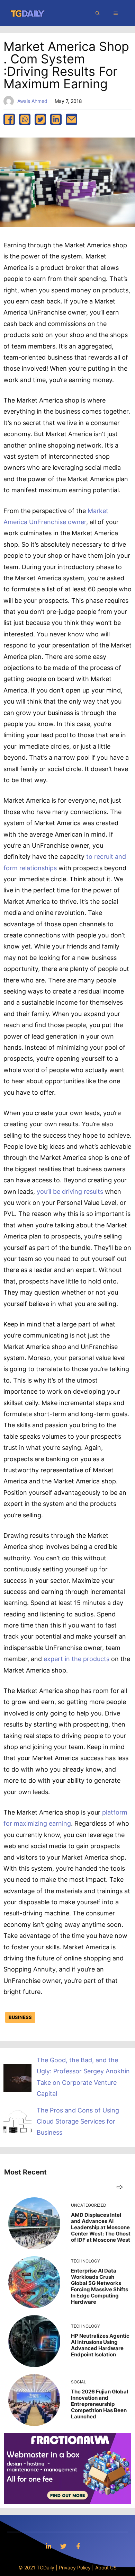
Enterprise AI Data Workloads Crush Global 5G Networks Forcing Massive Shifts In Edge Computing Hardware (100, 2286)
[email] (71, 119)
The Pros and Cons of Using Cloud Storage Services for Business (78, 2121)
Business (20, 2017)
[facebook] (9, 119)
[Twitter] (63, 2546)
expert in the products (76, 1659)
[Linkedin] (48, 2546)
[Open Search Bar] (98, 13)
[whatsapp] (25, 119)
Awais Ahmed (32, 101)
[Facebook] (78, 2546)
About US (106, 2568)
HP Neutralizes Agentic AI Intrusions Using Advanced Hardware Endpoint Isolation (100, 2345)
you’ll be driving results (70, 1192)
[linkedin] (56, 119)
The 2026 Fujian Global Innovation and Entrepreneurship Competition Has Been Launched (100, 2404)
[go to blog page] (120, 2187)
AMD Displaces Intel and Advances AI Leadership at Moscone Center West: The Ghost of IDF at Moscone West (101, 2227)
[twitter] (40, 119)
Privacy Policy (75, 2568)
